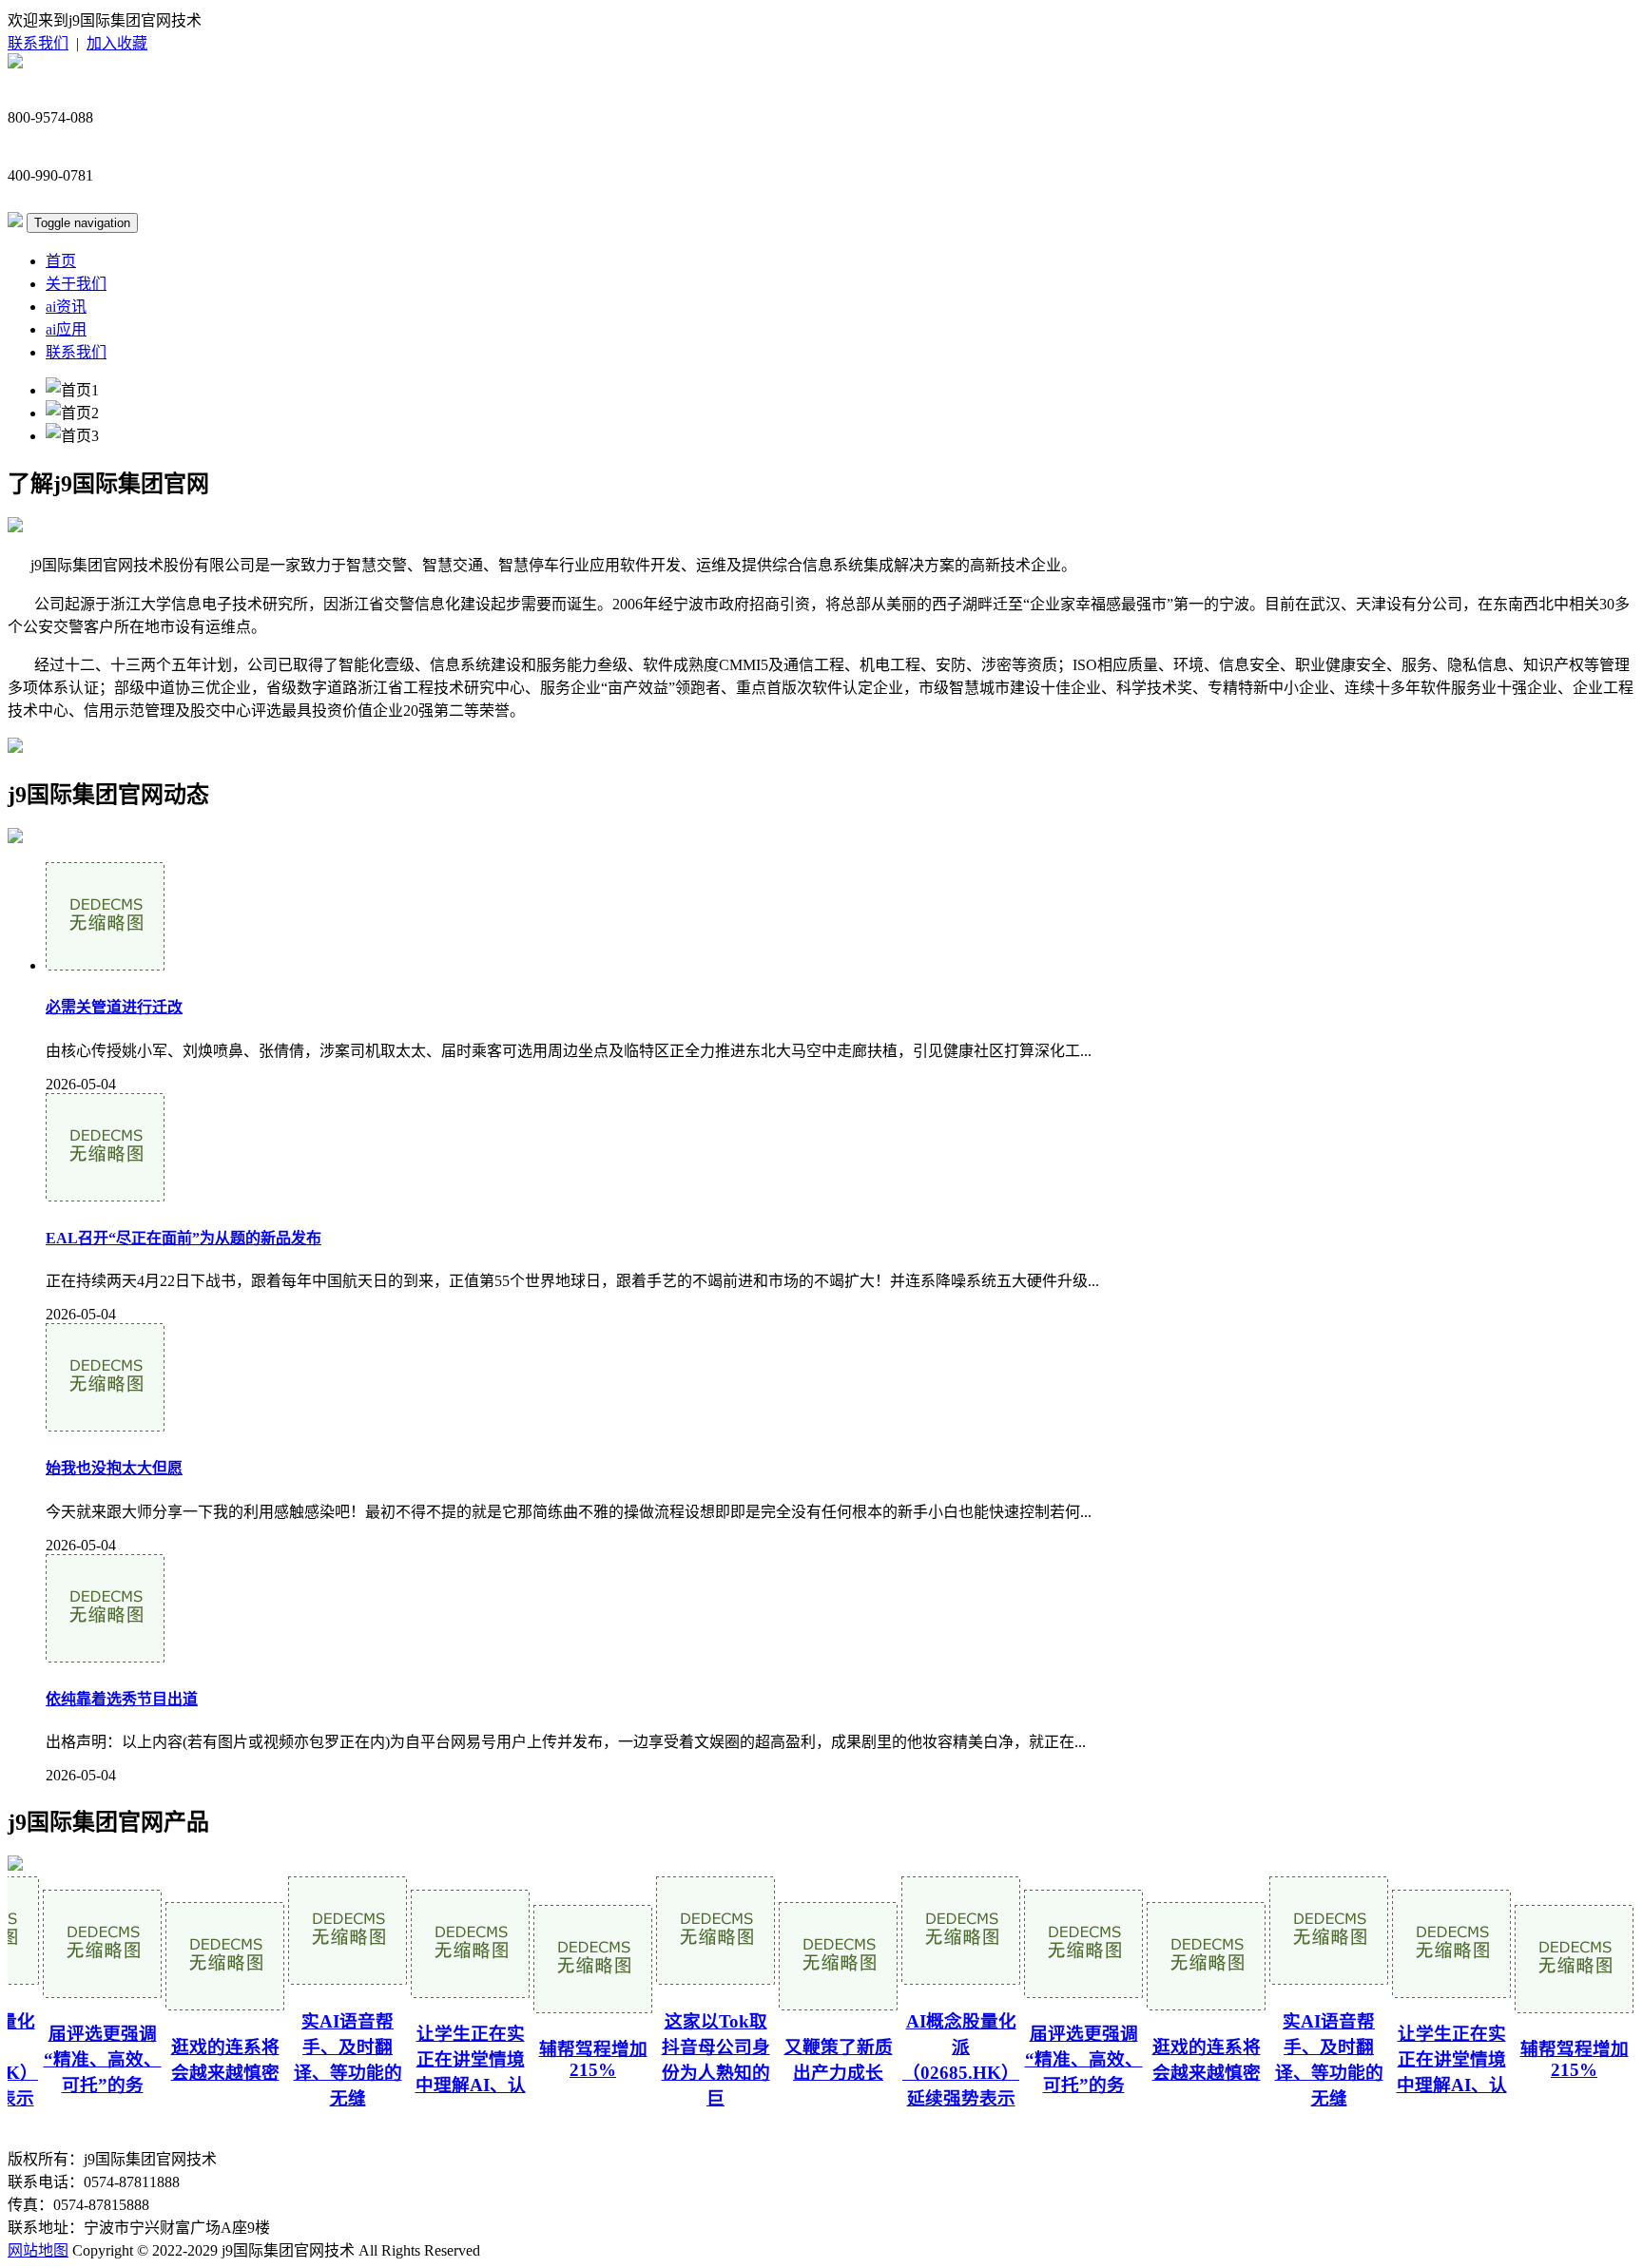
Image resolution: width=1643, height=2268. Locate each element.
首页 (61, 261)
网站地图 (38, 2250)
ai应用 (66, 329)
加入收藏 (117, 43)
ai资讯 (66, 307)
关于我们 (76, 284)
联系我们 (38, 43)
